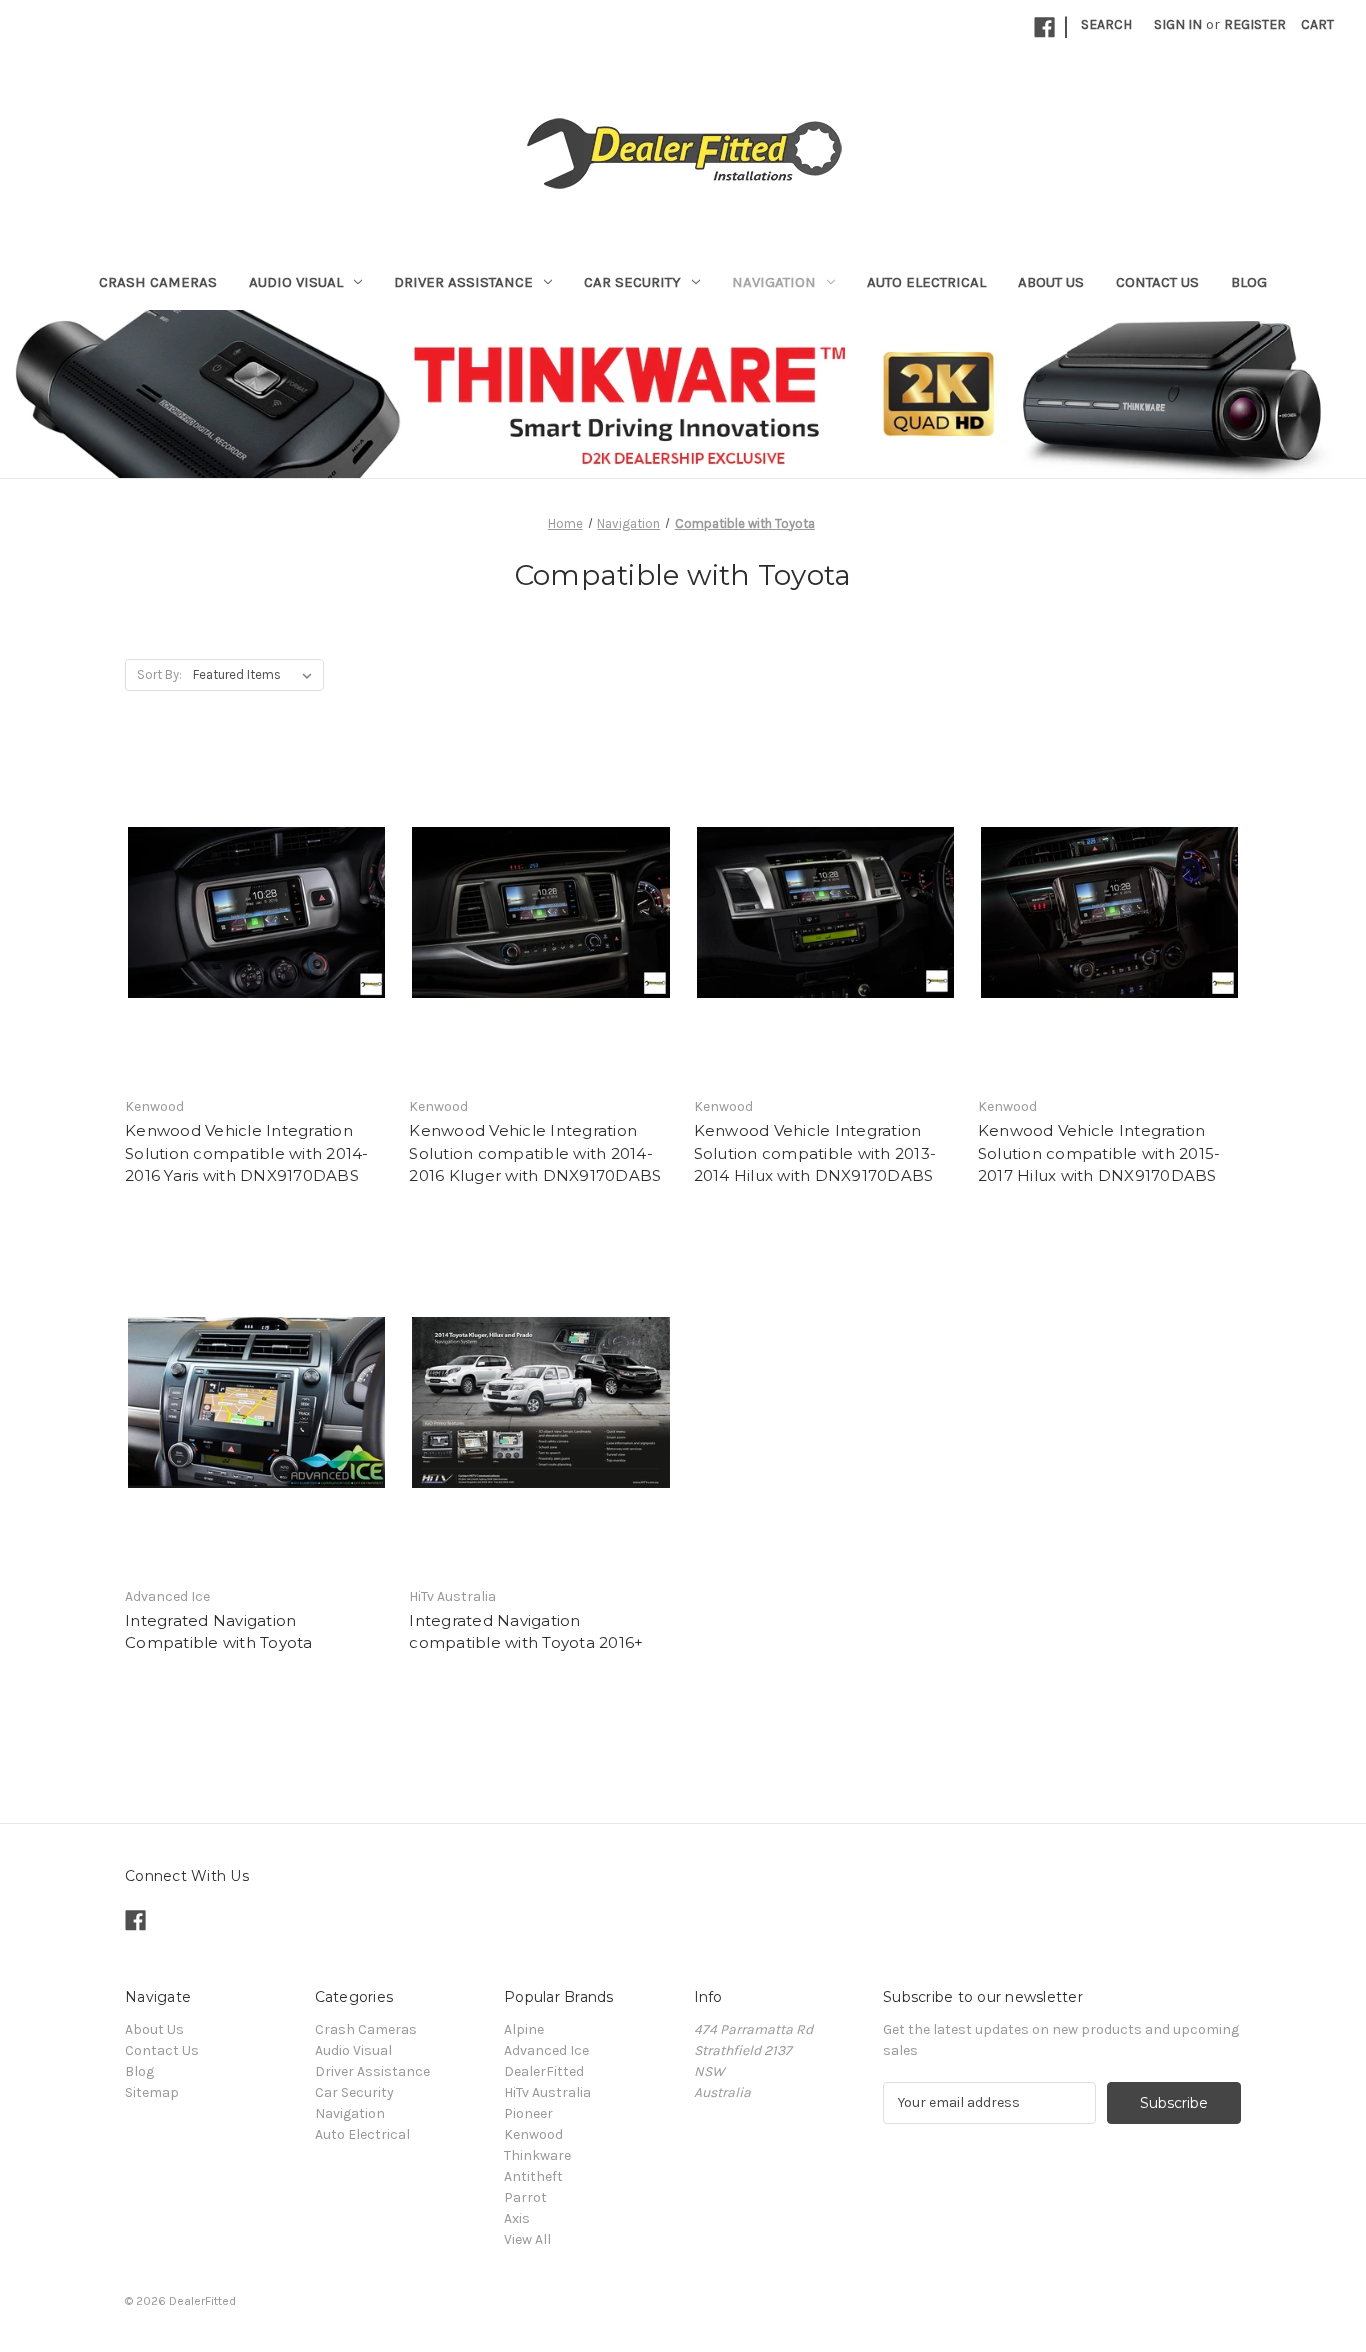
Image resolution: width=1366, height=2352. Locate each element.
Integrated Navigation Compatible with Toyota (219, 1632)
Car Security (632, 282)
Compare (250, 931)
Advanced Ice (546, 2050)
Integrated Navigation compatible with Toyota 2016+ (526, 1632)
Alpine (524, 2029)
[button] (683, 393)
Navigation (774, 282)
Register (1255, 24)
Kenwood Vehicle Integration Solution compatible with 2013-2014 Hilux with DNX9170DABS (815, 1153)
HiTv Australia (547, 2092)
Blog (1249, 282)
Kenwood (533, 2134)
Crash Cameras (158, 282)
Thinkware (537, 2155)
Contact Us (1157, 282)
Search (1106, 24)
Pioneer (528, 2113)
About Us (1051, 282)
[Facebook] (1044, 27)
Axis (517, 2218)
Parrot (525, 2197)
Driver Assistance (463, 282)
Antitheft (533, 2176)
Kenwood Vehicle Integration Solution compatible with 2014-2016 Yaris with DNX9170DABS (247, 1153)
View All (527, 2239)
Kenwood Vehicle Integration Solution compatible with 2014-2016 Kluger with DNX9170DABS (535, 1153)
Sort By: (159, 674)
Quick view (253, 895)
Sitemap (152, 2092)
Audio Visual (296, 282)
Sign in (1178, 24)
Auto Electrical (926, 282)
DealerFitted (544, 2071)
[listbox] (256, 675)
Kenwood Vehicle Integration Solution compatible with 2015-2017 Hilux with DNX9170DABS (1099, 1153)
